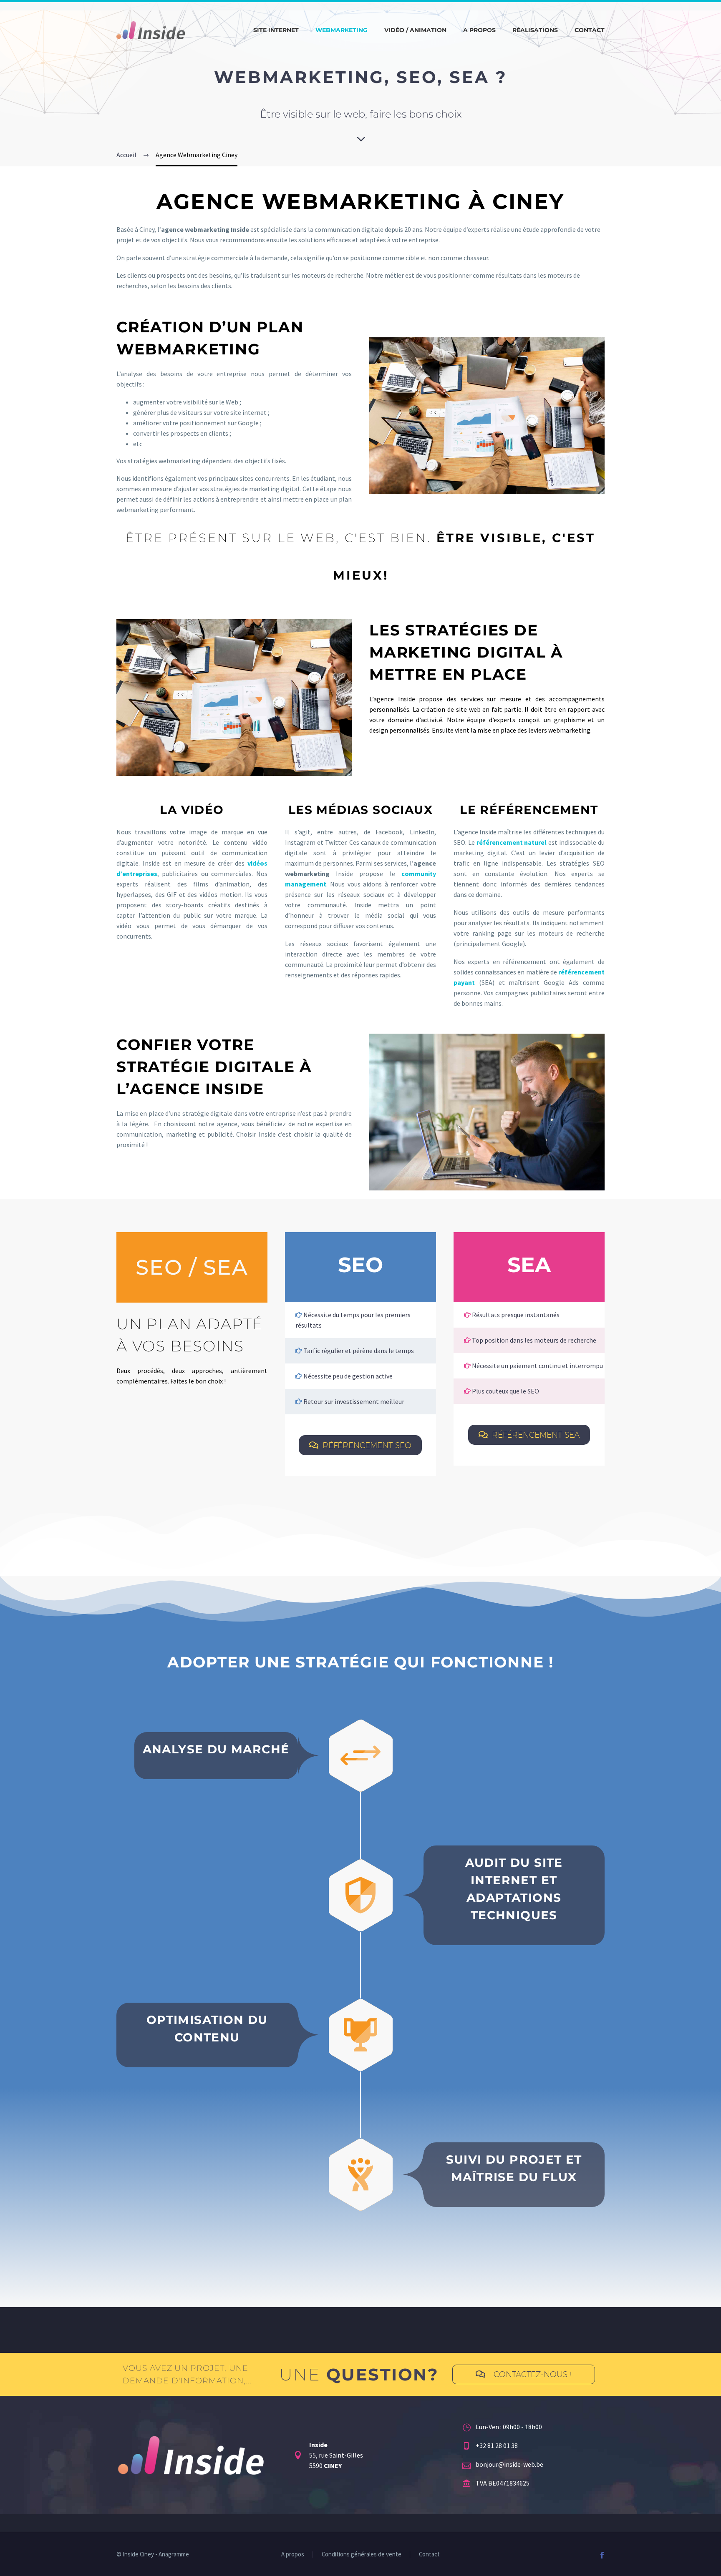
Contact (590, 30)
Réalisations (535, 30)
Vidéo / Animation (415, 30)
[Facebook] (602, 2555)
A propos (479, 30)
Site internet (276, 30)
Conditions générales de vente (362, 2555)
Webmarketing (342, 30)
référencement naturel (512, 842)
